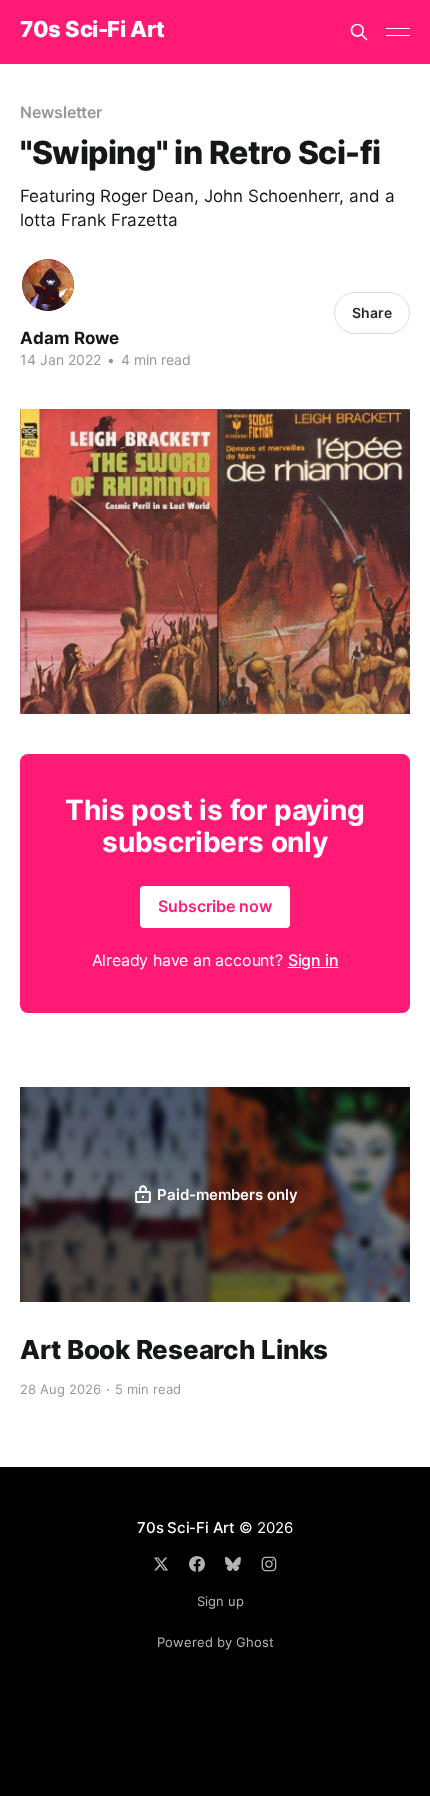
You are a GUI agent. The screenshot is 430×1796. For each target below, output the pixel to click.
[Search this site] (359, 32)
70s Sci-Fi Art (92, 29)
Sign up (220, 1601)
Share (372, 312)
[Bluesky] (233, 1564)
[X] (161, 1564)
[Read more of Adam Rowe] (48, 285)
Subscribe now (215, 906)
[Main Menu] (398, 32)
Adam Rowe (69, 338)
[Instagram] (269, 1564)
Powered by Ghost (215, 1642)
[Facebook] (197, 1564)
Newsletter (61, 112)
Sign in (313, 960)
